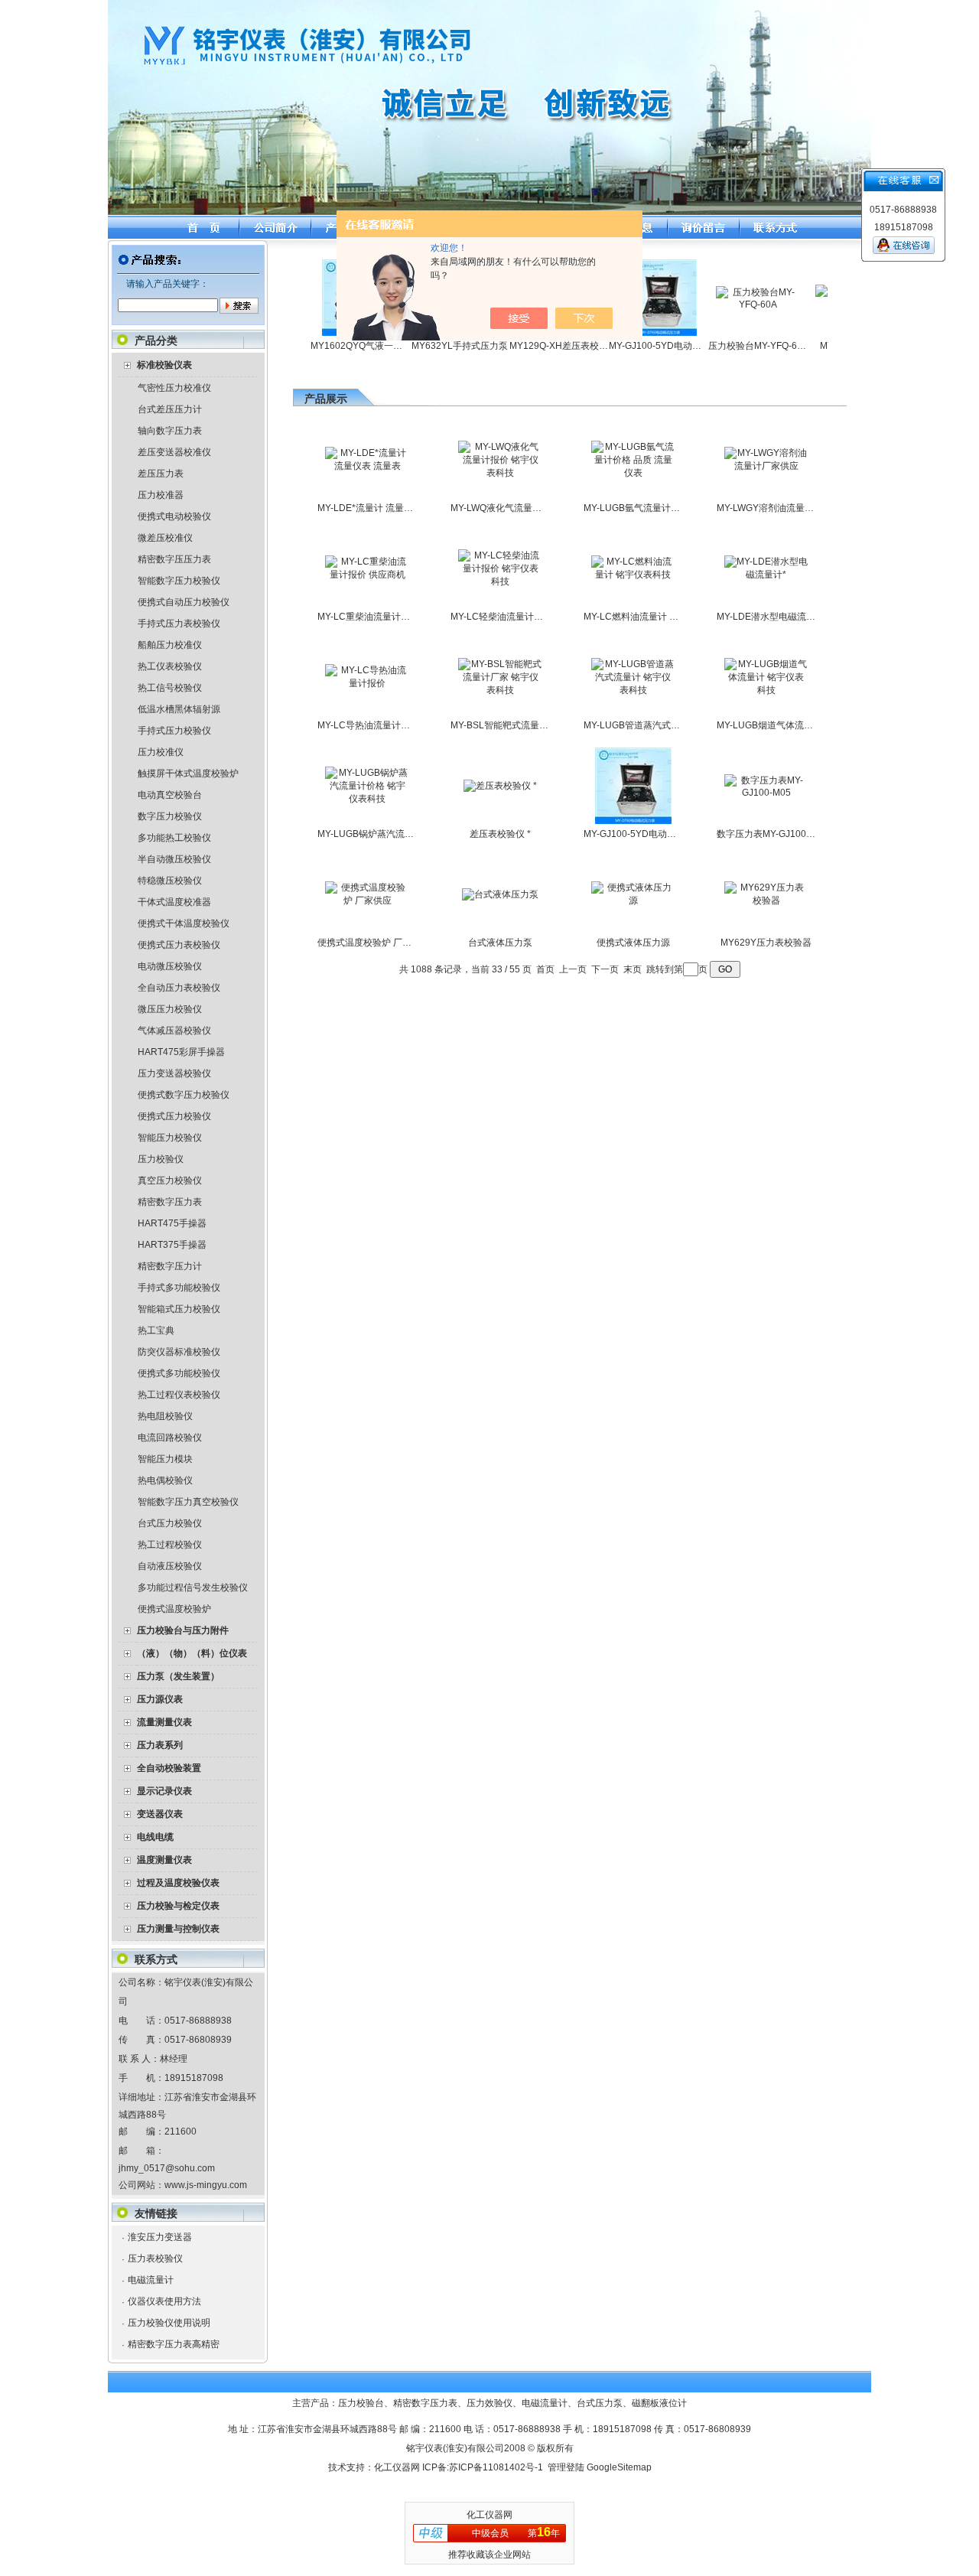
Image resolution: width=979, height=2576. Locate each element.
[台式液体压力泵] (500, 894)
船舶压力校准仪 (170, 645)
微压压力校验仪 (170, 1009)
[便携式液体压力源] (633, 900)
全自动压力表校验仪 (179, 988)
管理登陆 (566, 2467)
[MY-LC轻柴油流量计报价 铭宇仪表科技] (500, 581)
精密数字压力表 (170, 1202)
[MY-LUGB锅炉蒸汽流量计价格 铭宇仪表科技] (367, 799)
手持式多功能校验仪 (179, 1288)
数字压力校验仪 (170, 816)
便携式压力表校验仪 (179, 945)
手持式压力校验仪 (174, 731)
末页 (633, 969)
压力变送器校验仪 (174, 1073)
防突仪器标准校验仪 (179, 1352)
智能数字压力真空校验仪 (188, 1502)
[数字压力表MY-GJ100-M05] (766, 793)
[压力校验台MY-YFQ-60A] (728, 304)
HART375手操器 (172, 1245)
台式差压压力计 (170, 409)
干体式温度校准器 (174, 902)
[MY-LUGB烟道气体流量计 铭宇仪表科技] (766, 690)
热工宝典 (156, 1330)
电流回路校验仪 (170, 1438)
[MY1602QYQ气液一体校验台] (330, 333)
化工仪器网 (397, 2467)
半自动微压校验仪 (174, 859)
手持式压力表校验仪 (179, 624)
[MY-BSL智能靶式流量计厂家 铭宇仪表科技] (500, 690)
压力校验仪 (161, 1159)
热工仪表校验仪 (170, 666)
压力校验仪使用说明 (169, 2323)
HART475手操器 (172, 1223)
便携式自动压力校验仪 (184, 602)
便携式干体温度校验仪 (184, 923)
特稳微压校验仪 (170, 881)
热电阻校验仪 (165, 1416)
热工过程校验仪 (170, 1545)
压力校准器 (161, 495)
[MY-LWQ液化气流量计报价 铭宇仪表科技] (500, 473)
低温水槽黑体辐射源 (179, 709)
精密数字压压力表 (174, 559)
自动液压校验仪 (170, 1566)
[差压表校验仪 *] (500, 786)
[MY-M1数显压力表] (828, 304)
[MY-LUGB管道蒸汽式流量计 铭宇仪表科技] (633, 690)
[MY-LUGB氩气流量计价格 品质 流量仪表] (633, 473)
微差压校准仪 (165, 538)
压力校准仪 (161, 752)
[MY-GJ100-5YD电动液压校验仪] (633, 821)
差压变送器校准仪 (174, 452)
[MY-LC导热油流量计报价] (367, 683)
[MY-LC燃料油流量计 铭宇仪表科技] (633, 575)
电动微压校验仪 (170, 966)
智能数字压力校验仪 (179, 581)
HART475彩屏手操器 (181, 1052)
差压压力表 (161, 474)
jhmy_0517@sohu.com (167, 2168)
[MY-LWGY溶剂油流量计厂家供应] (766, 466)
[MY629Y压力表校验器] (766, 900)
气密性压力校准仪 (174, 388)
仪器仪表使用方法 (164, 2301)
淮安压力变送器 (160, 2237)
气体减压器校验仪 (174, 1031)
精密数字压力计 (170, 1266)
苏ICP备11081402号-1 (496, 2467)
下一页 (605, 969)
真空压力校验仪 (170, 1181)
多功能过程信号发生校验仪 (193, 1588)
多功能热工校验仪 (174, 838)
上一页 (573, 969)
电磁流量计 (151, 2280)
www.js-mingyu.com (206, 2185)
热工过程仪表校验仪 (179, 1395)
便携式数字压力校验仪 (184, 1095)
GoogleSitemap (619, 2467)
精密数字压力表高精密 (174, 2344)
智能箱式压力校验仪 (179, 1309)
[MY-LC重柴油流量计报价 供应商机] (367, 575)
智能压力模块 (165, 1459)
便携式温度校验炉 (174, 1609)
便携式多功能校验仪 (179, 1373)
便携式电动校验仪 (174, 516)
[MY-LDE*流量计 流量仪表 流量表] (367, 466)
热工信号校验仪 (170, 688)
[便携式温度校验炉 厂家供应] (367, 900)
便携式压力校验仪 (174, 1116)
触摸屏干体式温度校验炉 (188, 773)
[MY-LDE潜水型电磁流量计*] (766, 575)
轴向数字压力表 (170, 431)
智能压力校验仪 (170, 1138)
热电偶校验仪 (165, 1480)
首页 (545, 969)
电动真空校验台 (170, 795)
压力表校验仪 (155, 2258)
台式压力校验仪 (170, 1523)
